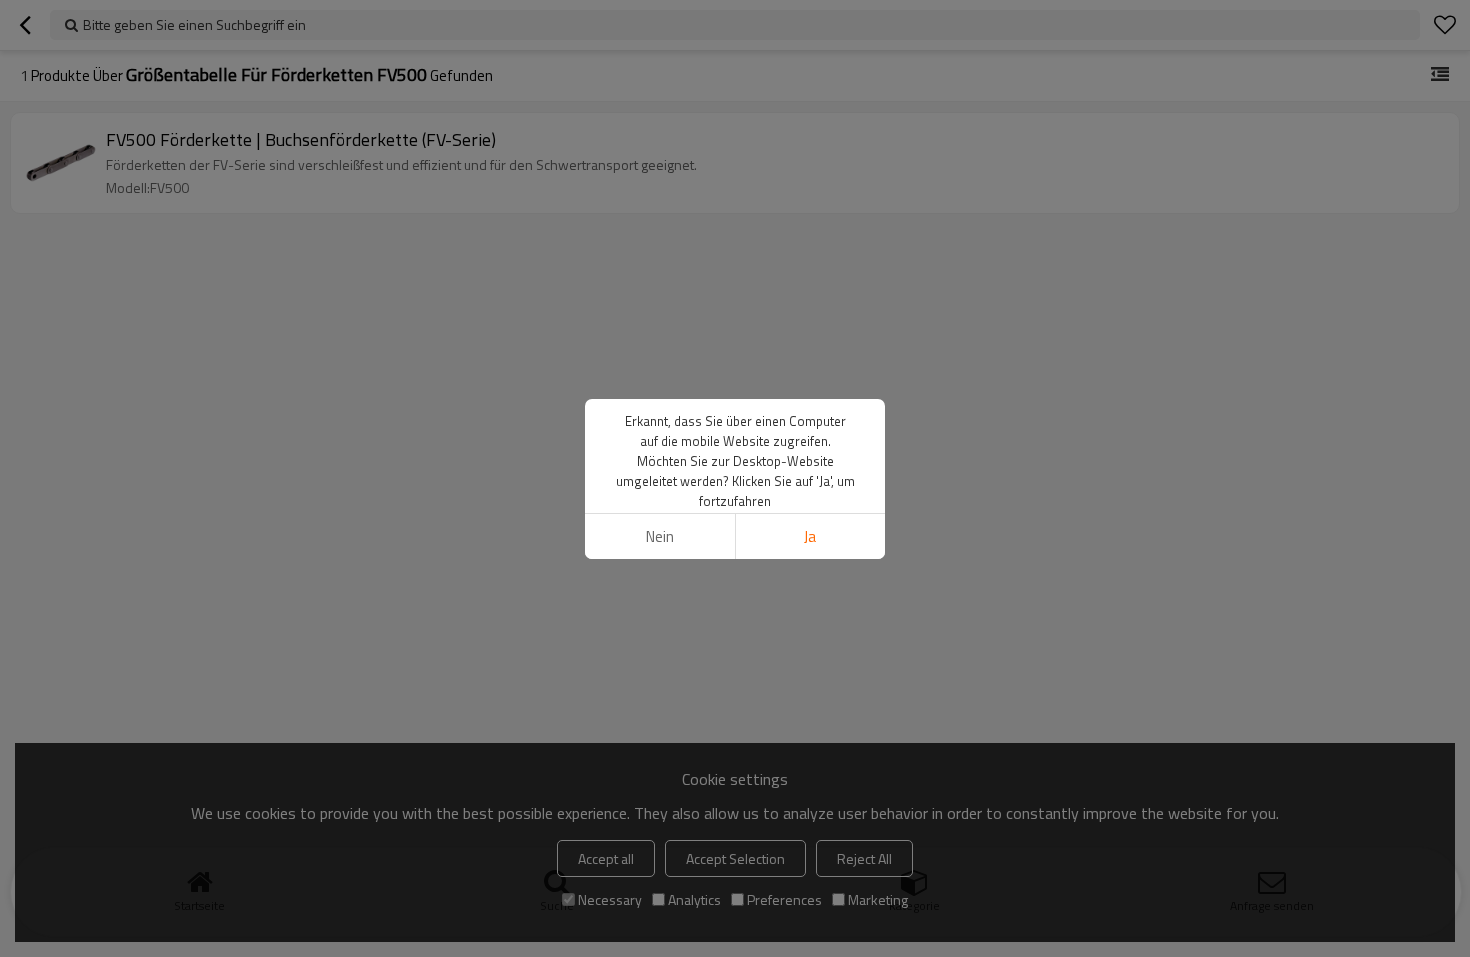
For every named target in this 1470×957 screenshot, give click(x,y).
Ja (810, 536)
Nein (660, 536)
